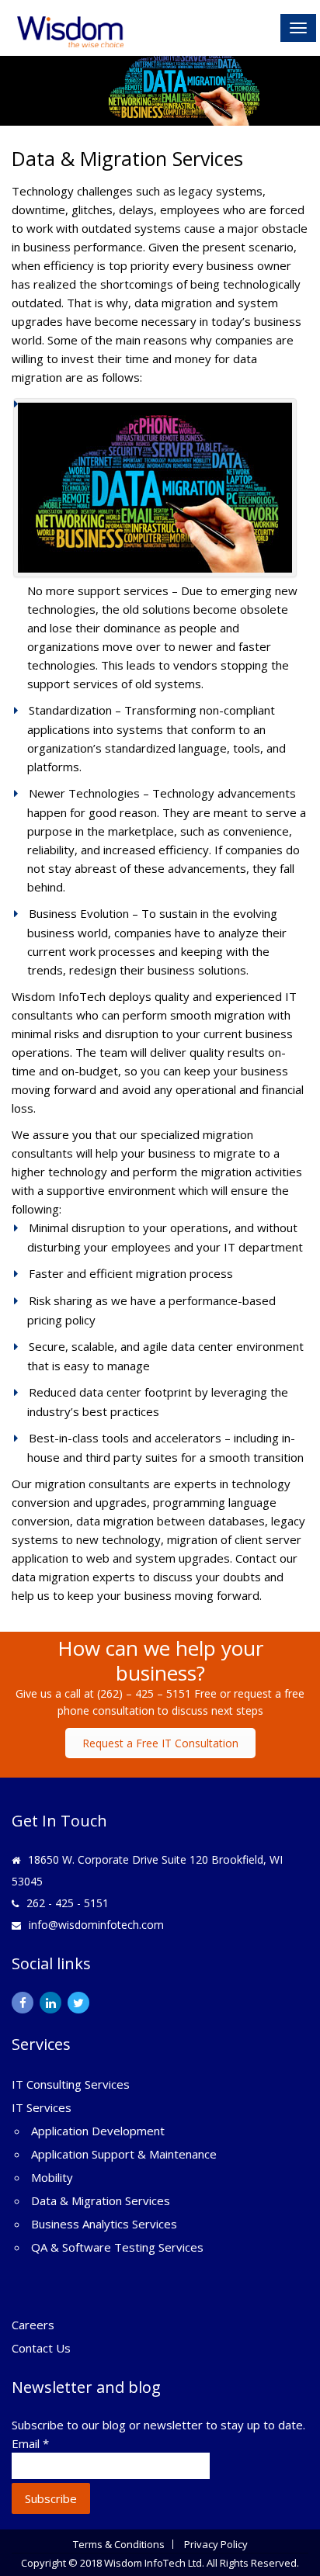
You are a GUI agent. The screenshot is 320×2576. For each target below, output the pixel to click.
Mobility (52, 2177)
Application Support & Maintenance (124, 2154)
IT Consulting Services (71, 2084)
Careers (33, 2325)
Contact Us (41, 2348)
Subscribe (51, 2498)
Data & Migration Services (101, 2200)
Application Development (98, 2131)
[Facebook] (23, 2003)
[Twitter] (78, 2003)
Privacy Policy (216, 2544)
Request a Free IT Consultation (160, 1743)
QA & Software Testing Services (117, 2247)
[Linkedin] (50, 2003)
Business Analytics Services (104, 2224)
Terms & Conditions (119, 2544)
